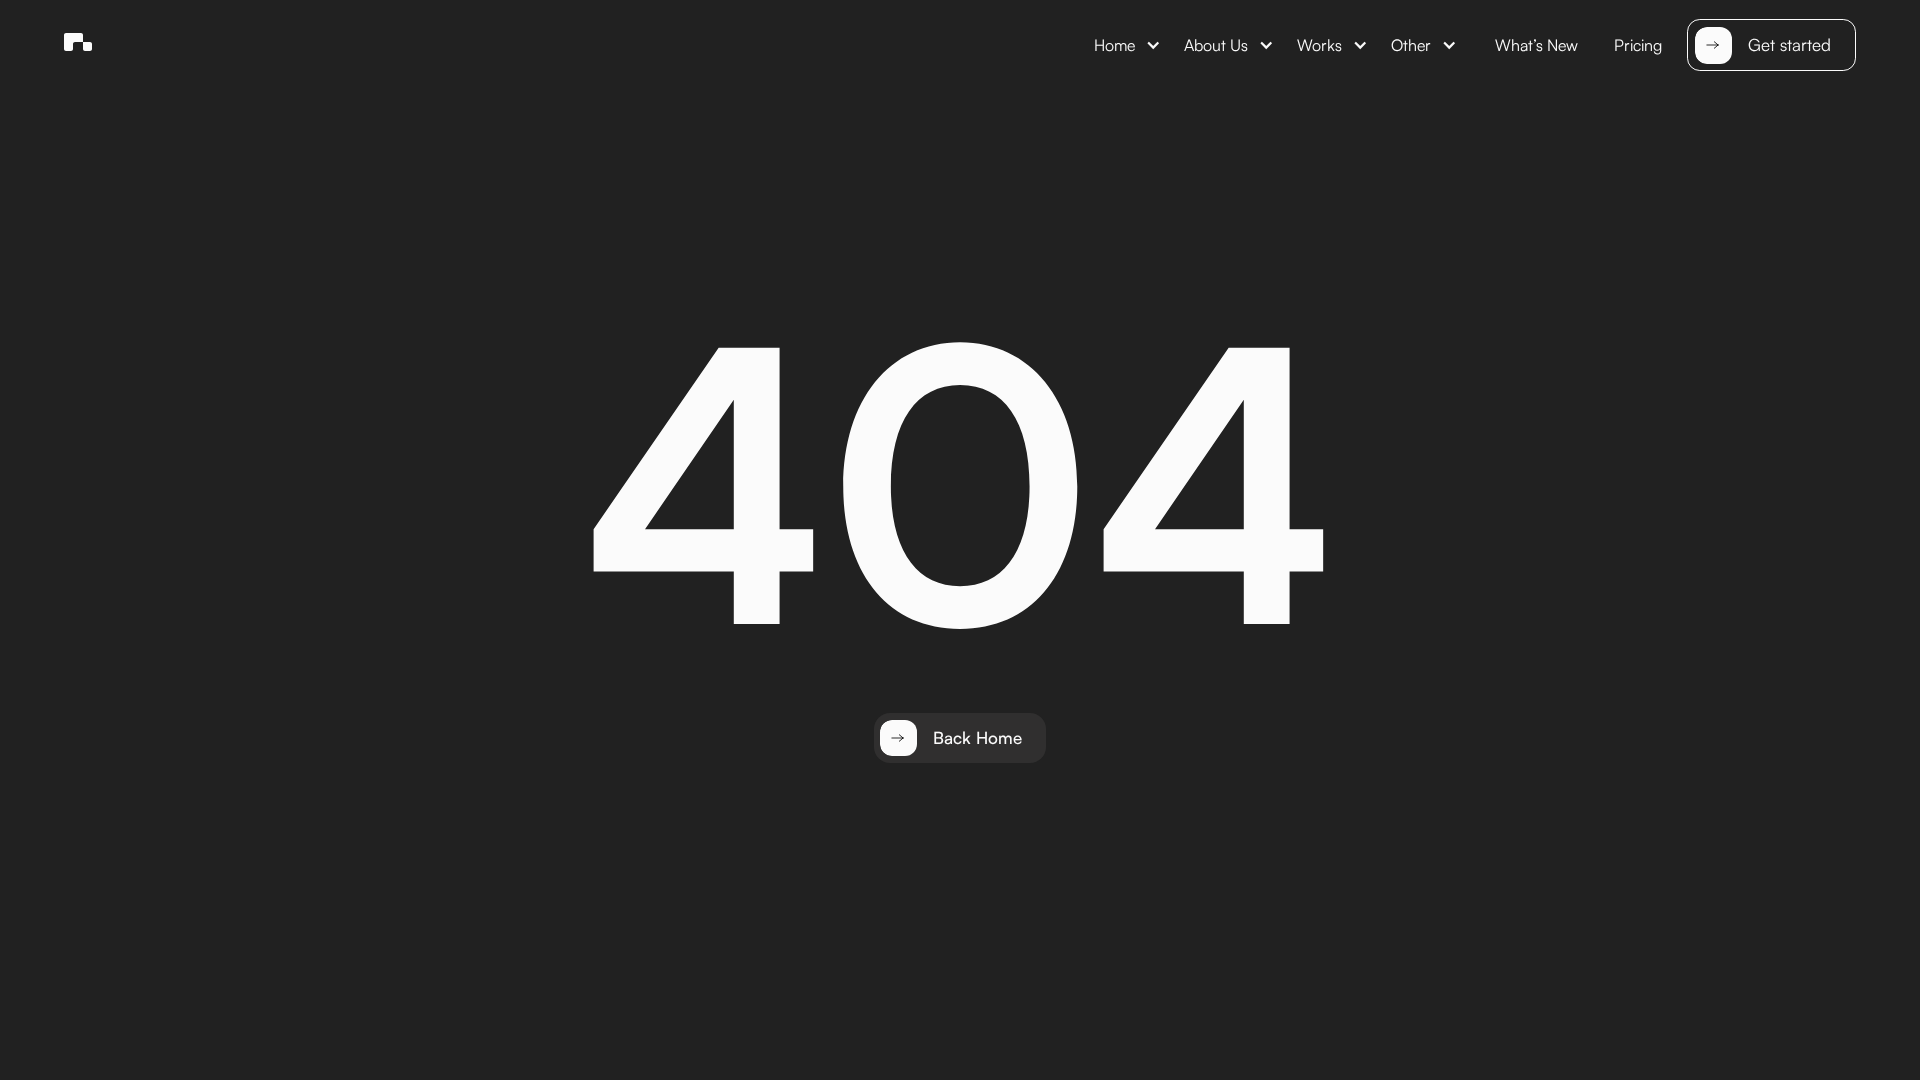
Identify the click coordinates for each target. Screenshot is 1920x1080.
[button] (1127, 45)
